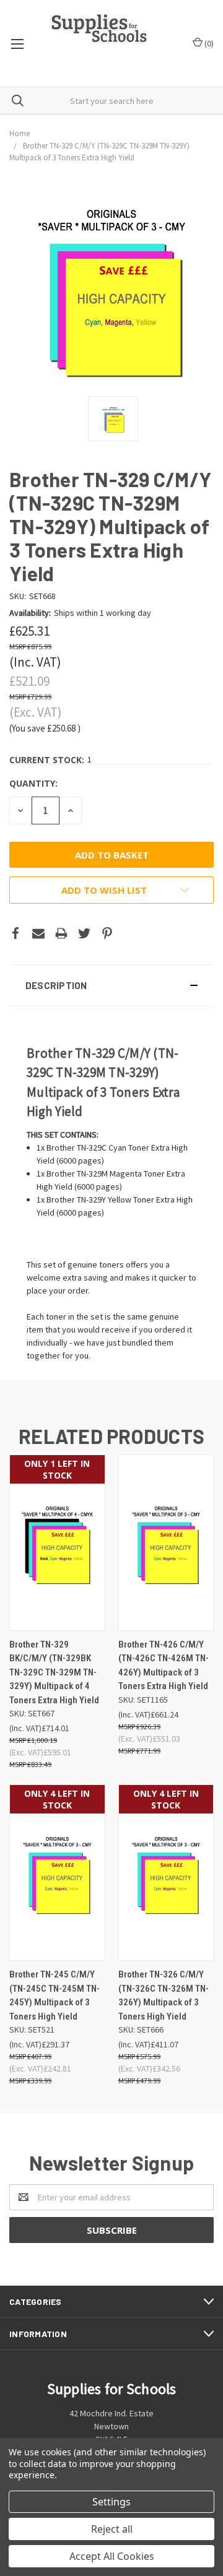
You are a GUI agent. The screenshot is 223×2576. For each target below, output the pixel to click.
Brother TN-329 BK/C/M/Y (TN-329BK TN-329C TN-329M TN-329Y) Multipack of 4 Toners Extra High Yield (54, 1672)
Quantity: (33, 783)
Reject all (112, 2529)
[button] (111, 985)
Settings (111, 2502)
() (208, 43)
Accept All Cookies (112, 2556)
